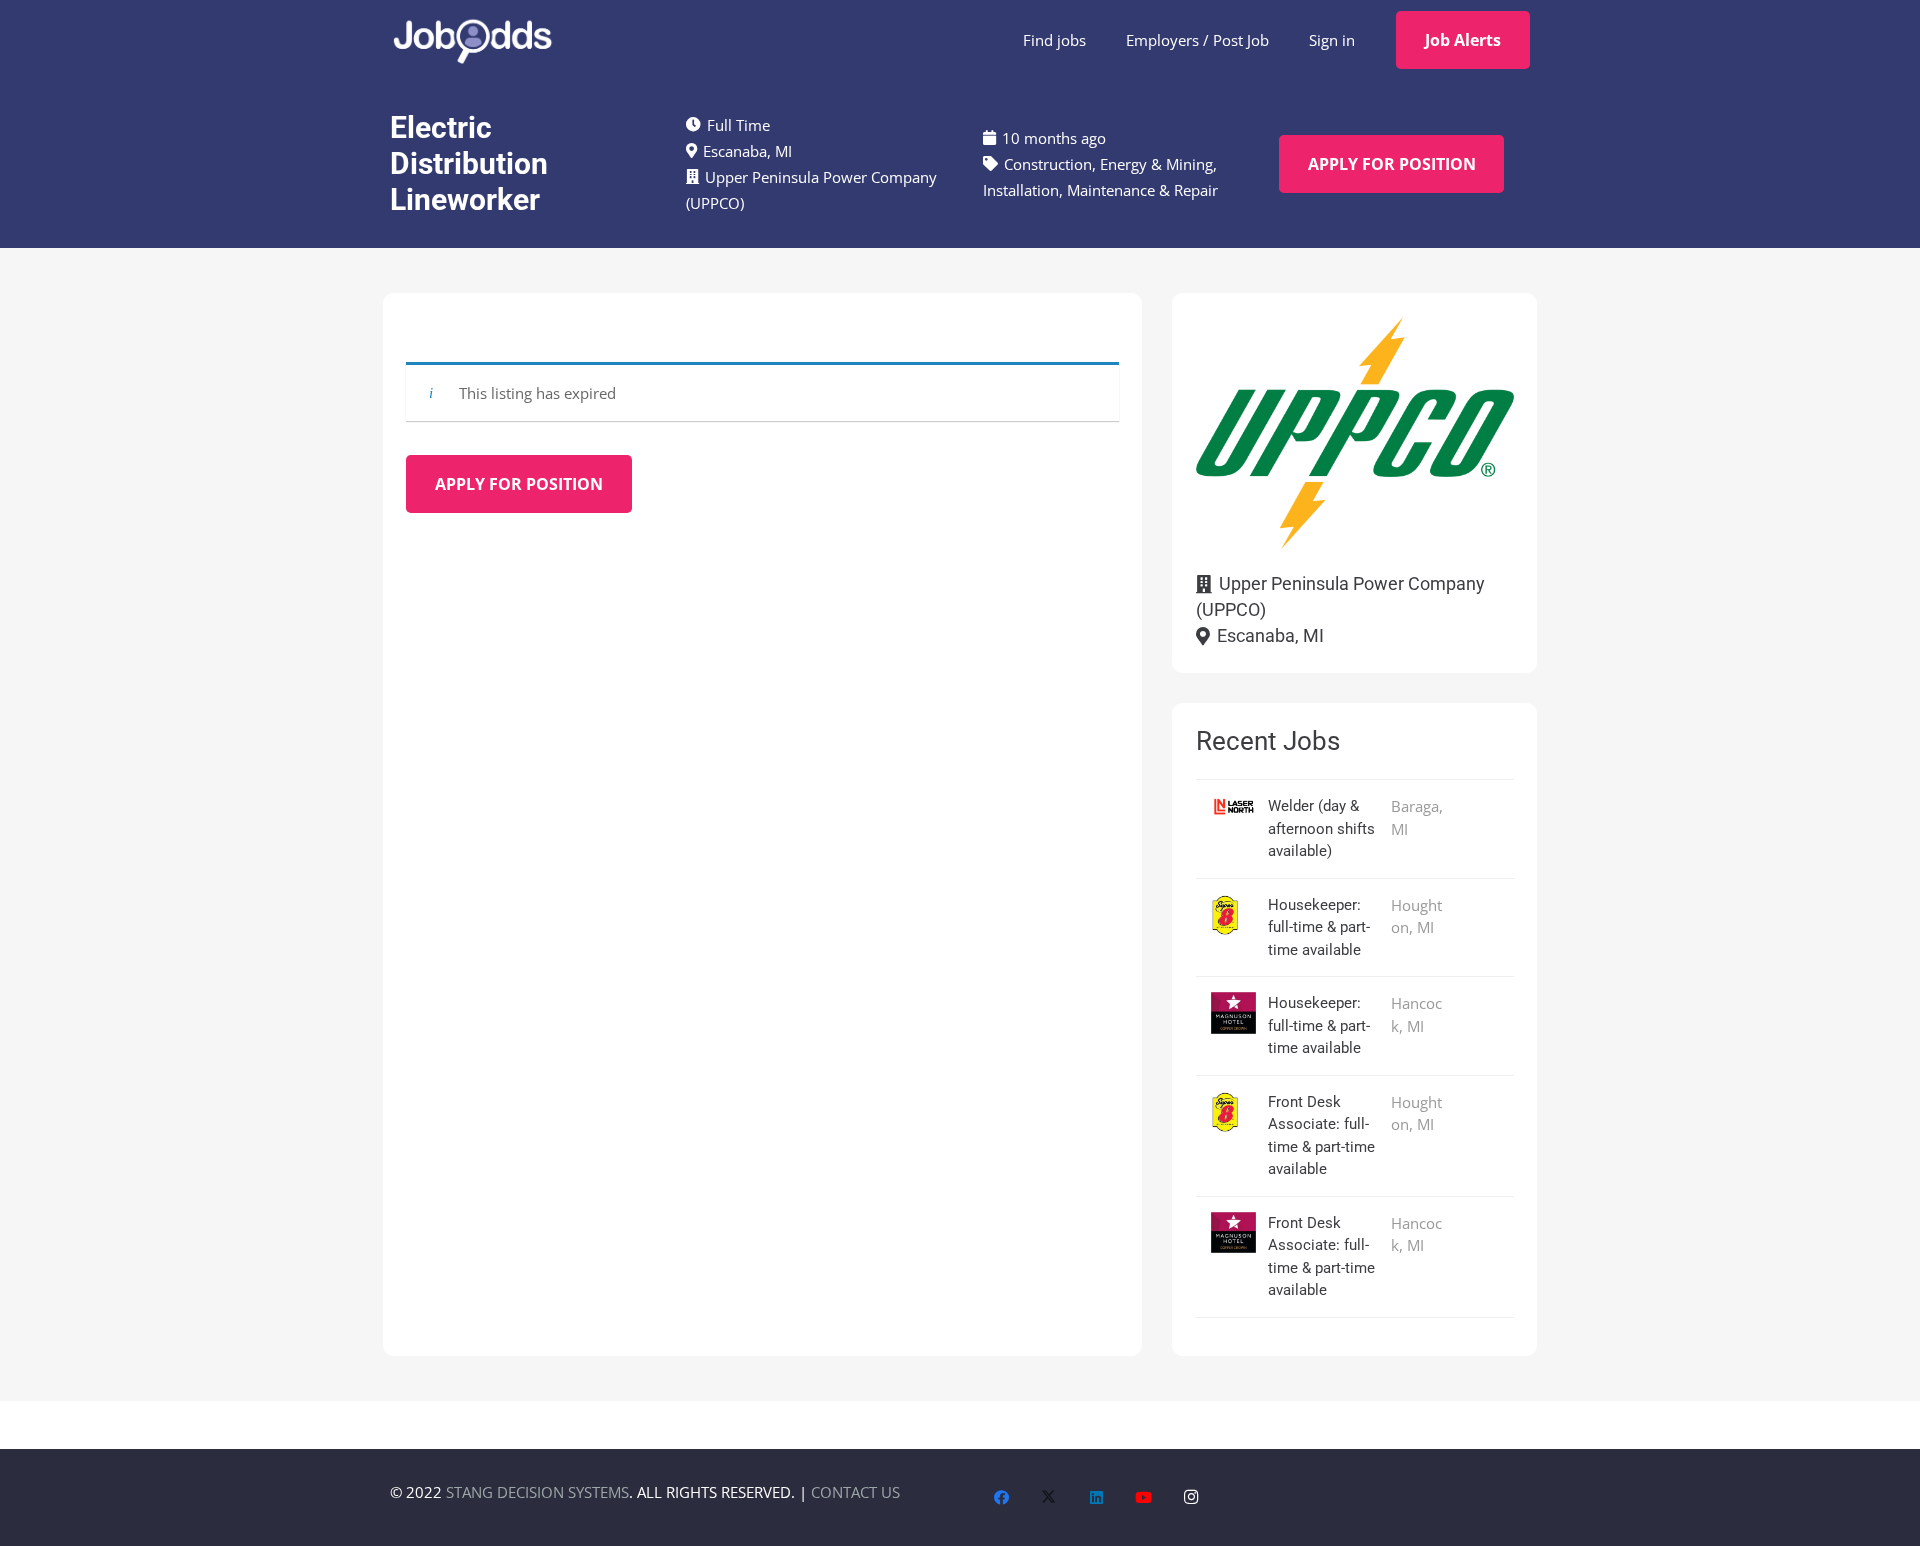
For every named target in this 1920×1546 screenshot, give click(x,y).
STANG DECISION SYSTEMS (537, 1492)
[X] (1049, 1498)
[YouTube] (1144, 1498)
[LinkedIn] (1097, 1498)
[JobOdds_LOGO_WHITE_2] (472, 40)
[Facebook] (1002, 1498)
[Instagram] (1192, 1498)
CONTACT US (855, 1492)
